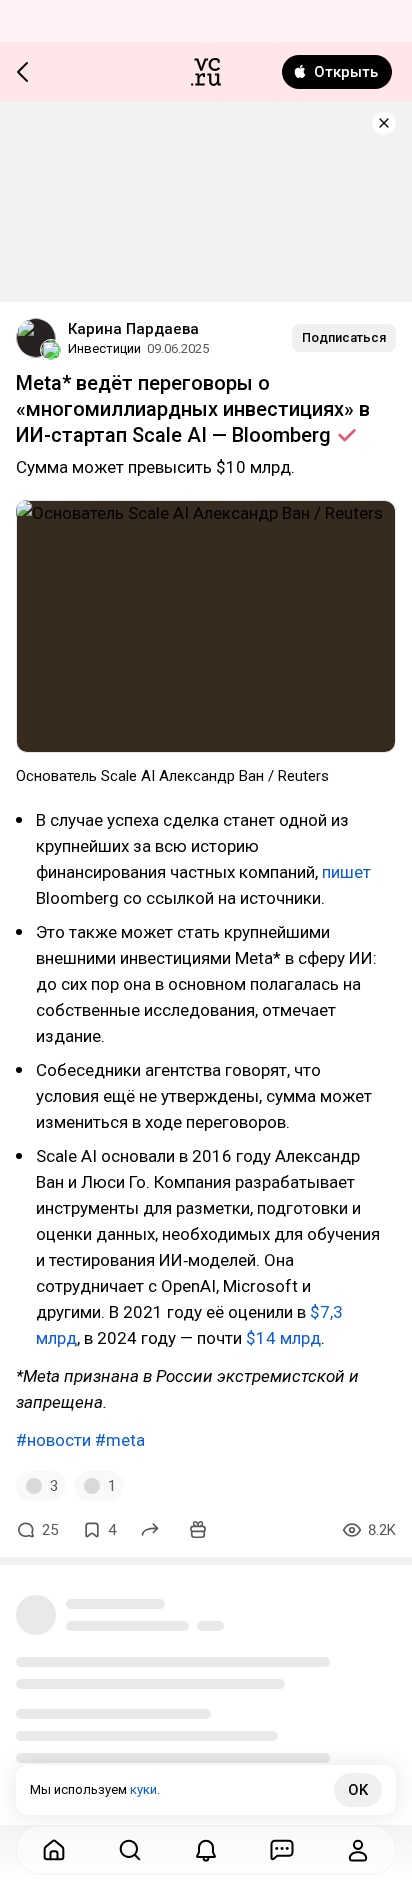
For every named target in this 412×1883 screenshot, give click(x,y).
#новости (53, 1440)
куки (143, 1789)
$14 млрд (283, 1338)
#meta (120, 1440)
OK (358, 1790)
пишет (346, 872)
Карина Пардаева (133, 329)
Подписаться (344, 337)
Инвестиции (104, 348)
